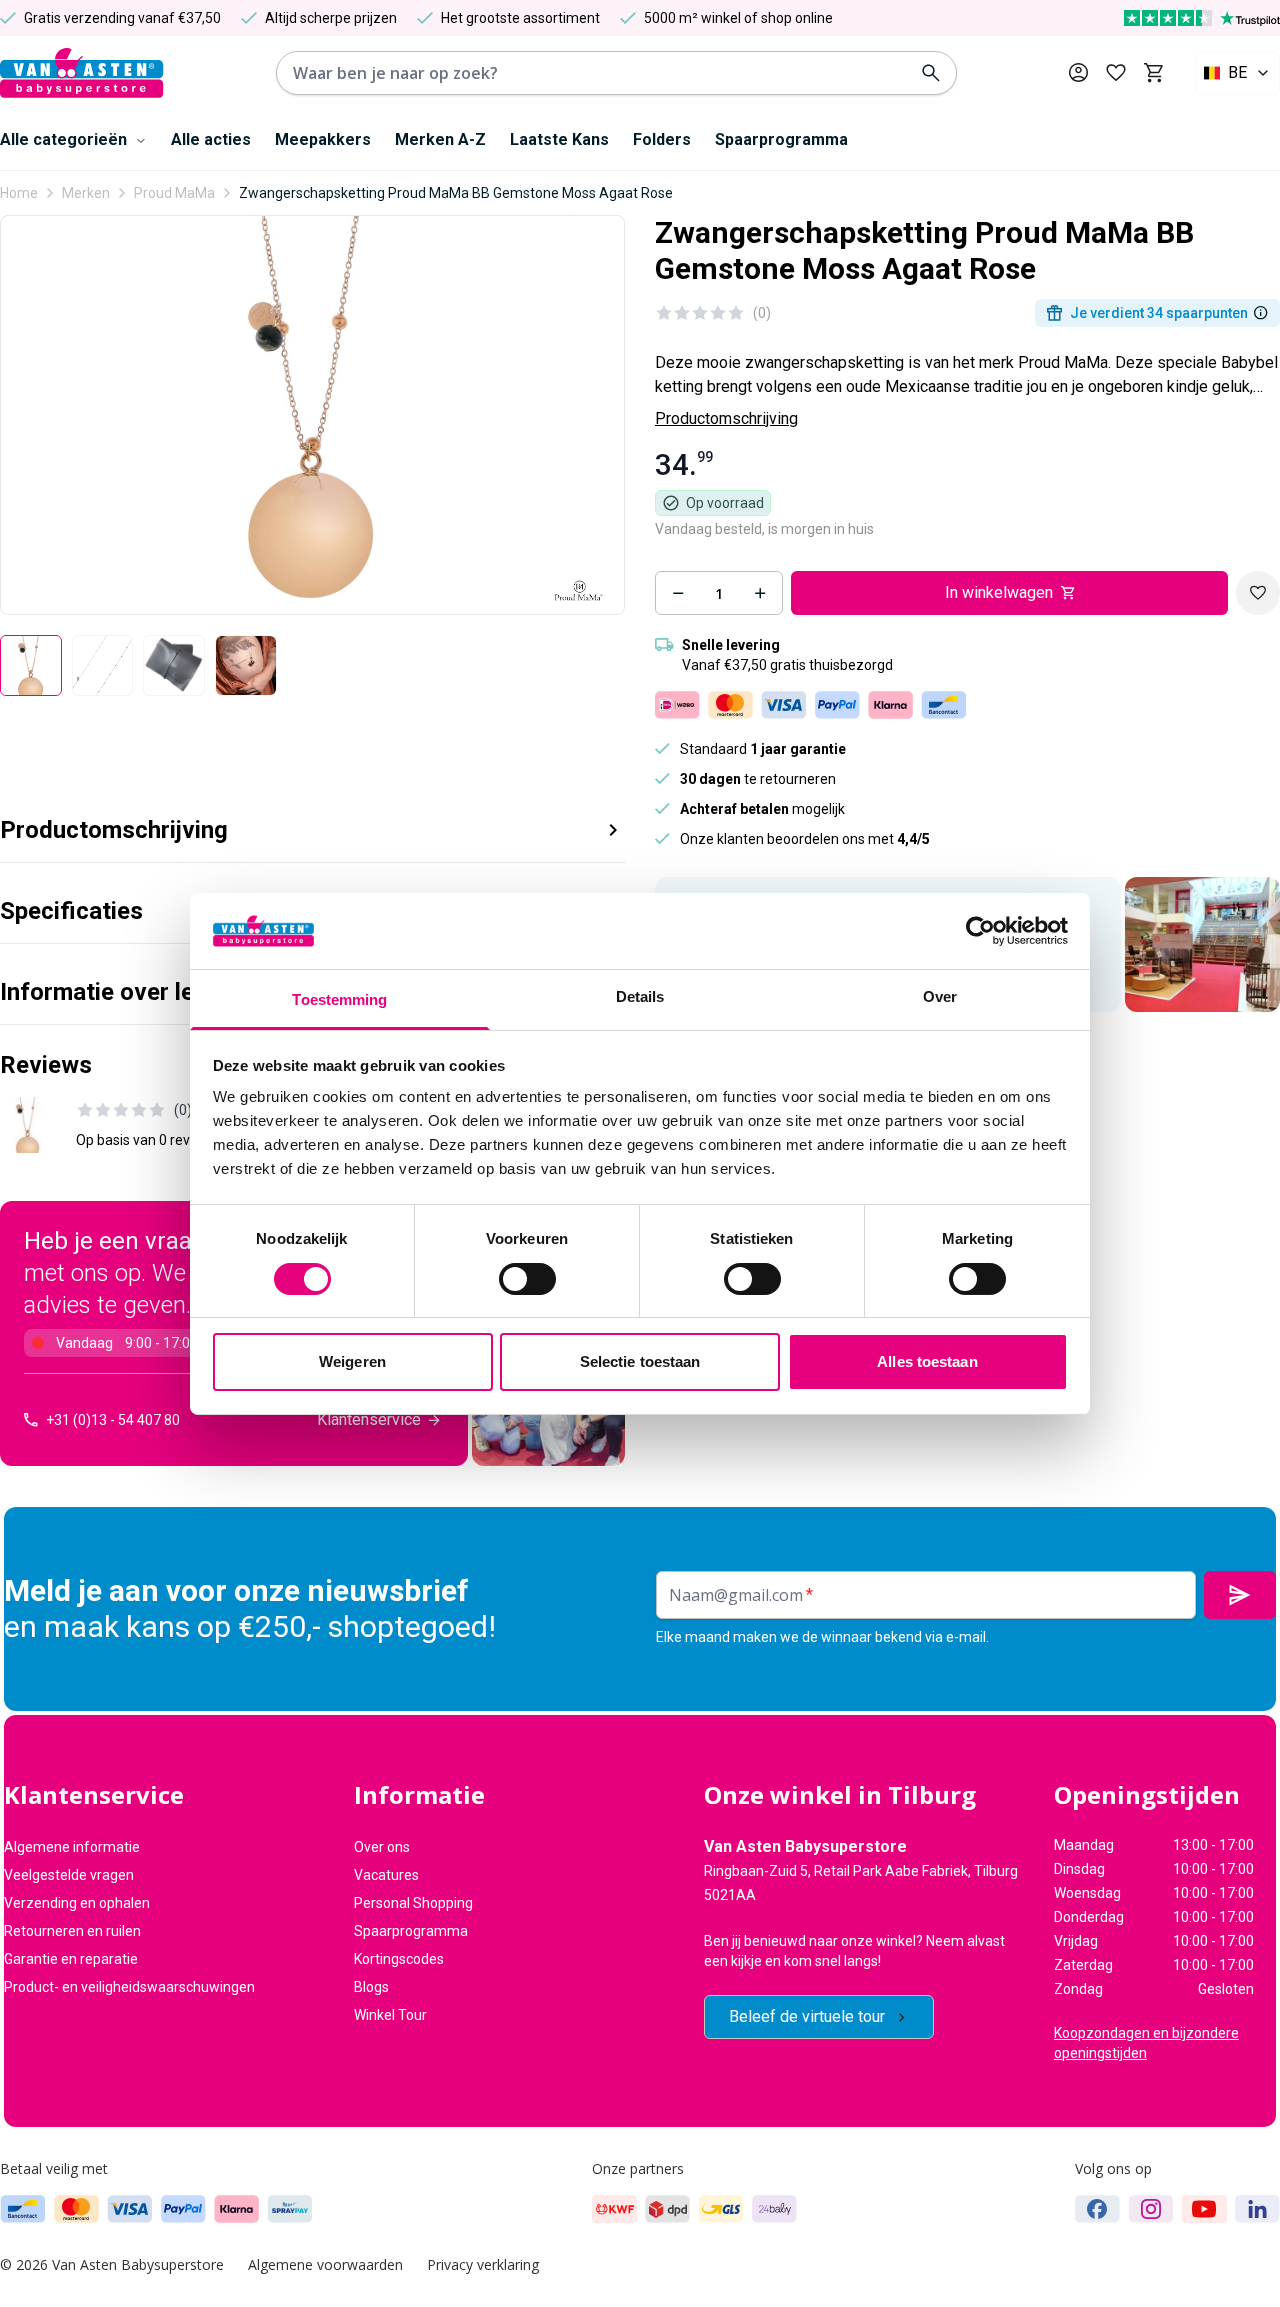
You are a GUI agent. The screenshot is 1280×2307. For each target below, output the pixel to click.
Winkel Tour (390, 2015)
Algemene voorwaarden (325, 2264)
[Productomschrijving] (1261, 313)
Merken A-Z (440, 139)
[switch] (527, 1279)
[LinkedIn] (1257, 2209)
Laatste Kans (559, 139)
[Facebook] (1097, 2209)
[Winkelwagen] (1153, 73)
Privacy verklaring (483, 2264)
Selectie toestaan (640, 1361)
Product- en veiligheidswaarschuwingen (129, 1987)
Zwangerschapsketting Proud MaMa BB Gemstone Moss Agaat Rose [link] (456, 193)
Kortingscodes (399, 1959)
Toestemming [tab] (339, 999)
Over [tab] (940, 996)
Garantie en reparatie (71, 1959)
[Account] (1078, 72)
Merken (86, 193)
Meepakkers (323, 139)
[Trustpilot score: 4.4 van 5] (1202, 18)
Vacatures (386, 1875)
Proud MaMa (174, 193)
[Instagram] (1151, 2209)
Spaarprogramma (781, 139)
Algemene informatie (72, 1847)
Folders (662, 139)
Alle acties (211, 139)
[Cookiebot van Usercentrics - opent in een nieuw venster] (980, 931)
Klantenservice (369, 1419)
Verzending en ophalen (77, 1903)
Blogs (371, 1987)
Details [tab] (640, 996)
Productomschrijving (726, 418)
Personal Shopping (413, 1903)
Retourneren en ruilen (72, 1931)
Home (19, 193)
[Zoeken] (931, 73)
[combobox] (1237, 73)
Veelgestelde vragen (69, 1875)
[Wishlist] (1258, 593)
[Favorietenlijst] (1116, 73)
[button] (312, 822)
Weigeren (352, 1361)
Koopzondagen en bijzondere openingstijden (1146, 2043)
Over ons (382, 1847)
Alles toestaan (927, 1361)
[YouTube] (1204, 2209)
